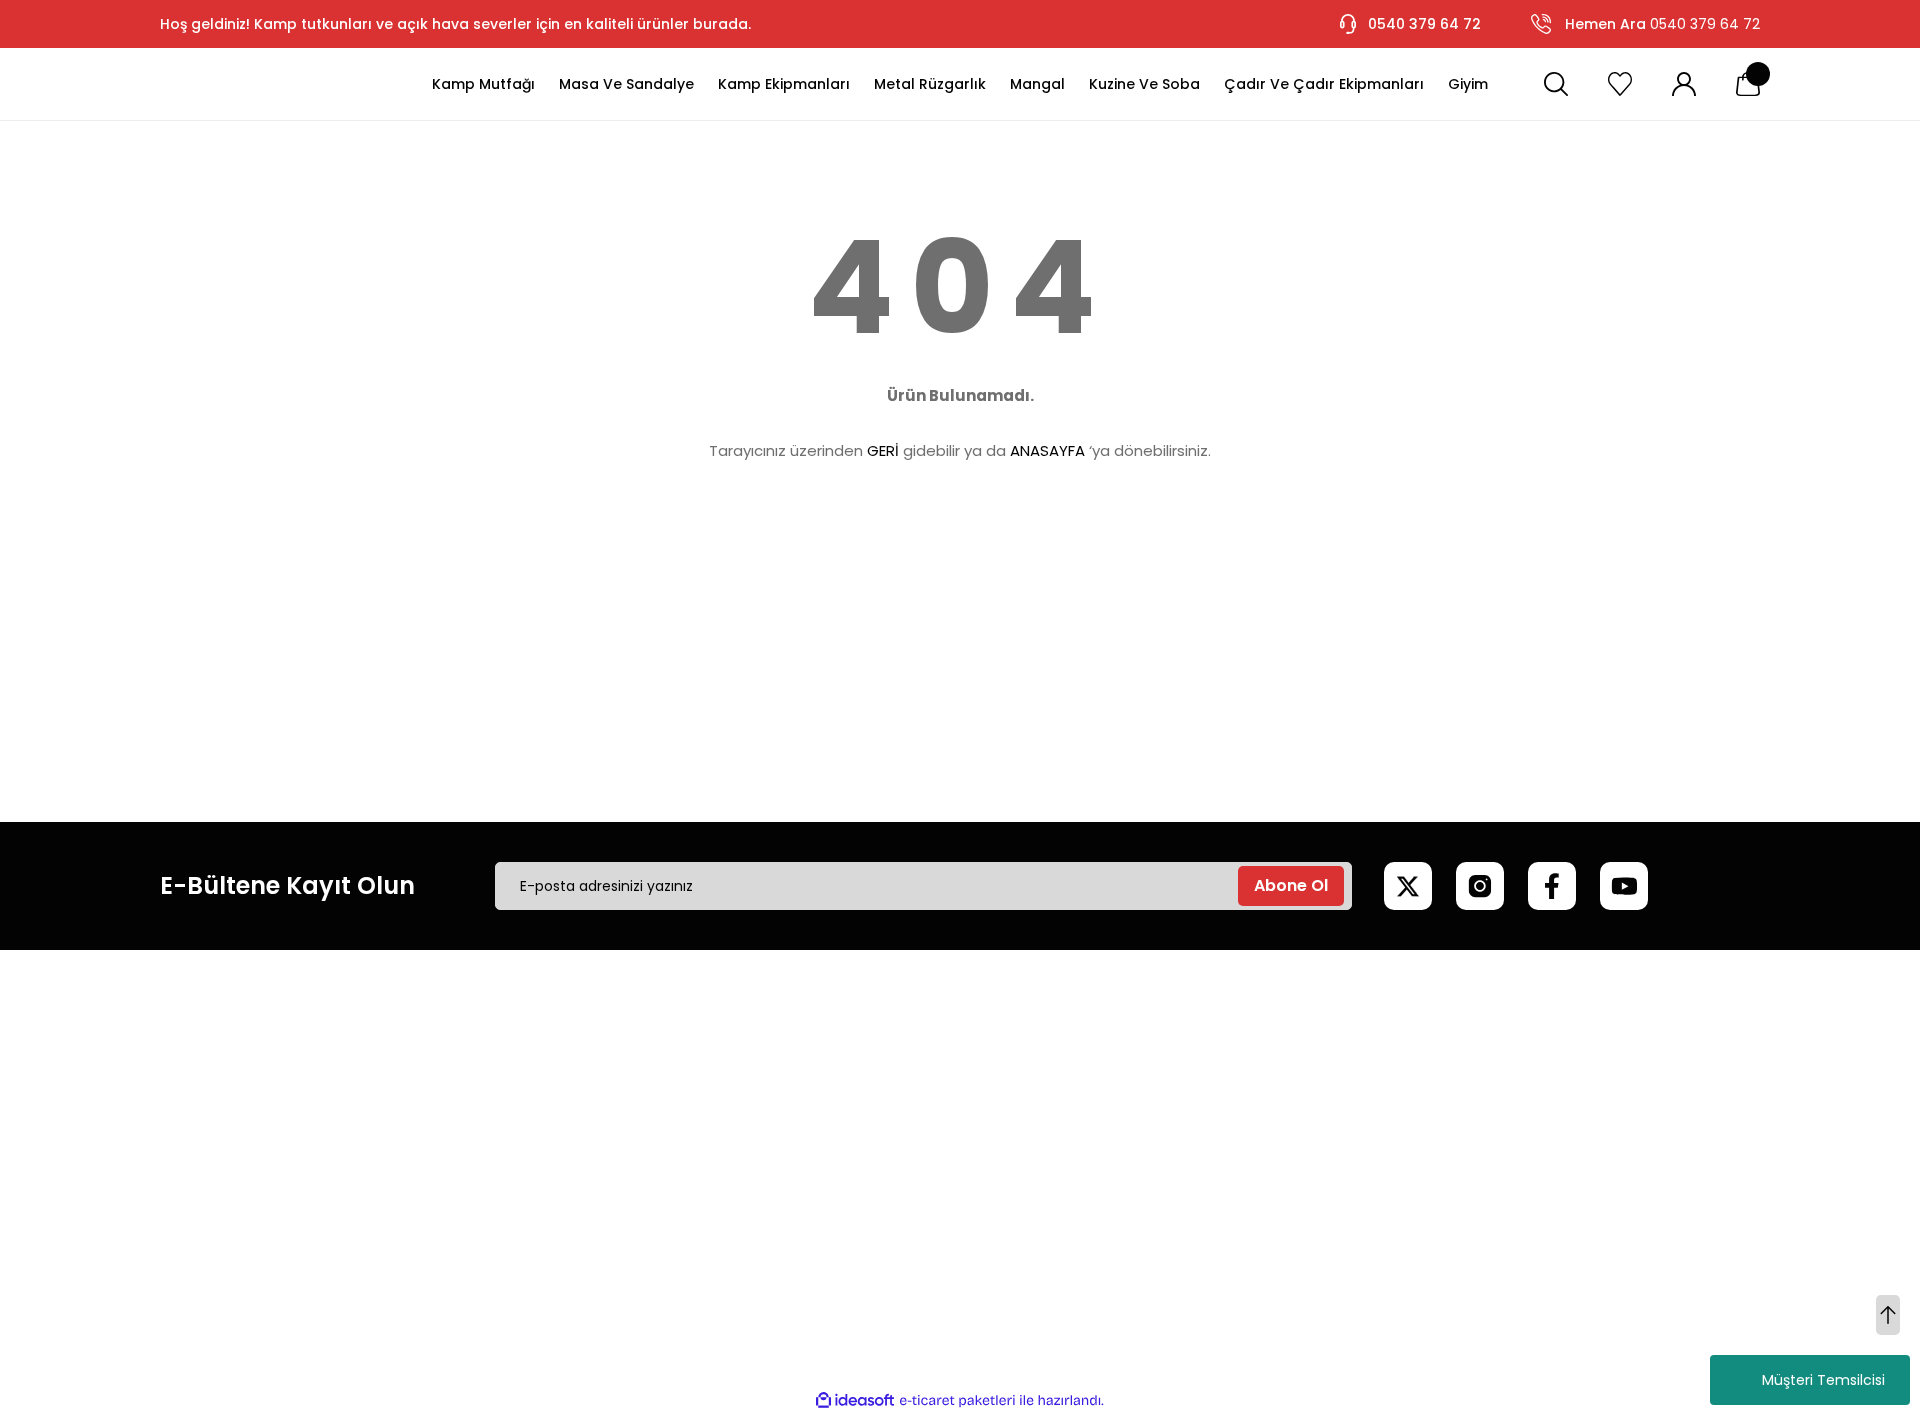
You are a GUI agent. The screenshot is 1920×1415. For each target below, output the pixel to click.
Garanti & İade (822, 1121)
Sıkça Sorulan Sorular (844, 1155)
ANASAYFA (1047, 450)
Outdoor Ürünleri (1509, 1155)
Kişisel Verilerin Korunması (520, 1155)
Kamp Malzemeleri (1516, 1053)
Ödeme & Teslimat (1179, 1189)
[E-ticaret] (957, 1401)
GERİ (883, 450)
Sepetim (1141, 1121)
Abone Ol (1291, 885)
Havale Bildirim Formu (846, 1189)
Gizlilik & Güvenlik (491, 1121)
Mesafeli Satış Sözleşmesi (520, 1053)
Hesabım (1142, 1053)
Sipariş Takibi (1156, 1155)
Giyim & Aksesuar (1512, 1121)
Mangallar (1486, 1087)
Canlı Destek (815, 1087)
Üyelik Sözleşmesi (492, 1087)
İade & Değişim (484, 1189)
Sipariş (1134, 1087)
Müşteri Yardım (824, 1053)
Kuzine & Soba (1501, 1189)
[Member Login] (1684, 84)
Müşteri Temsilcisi (1823, 1380)
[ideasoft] (855, 1400)
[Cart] (1748, 84)
